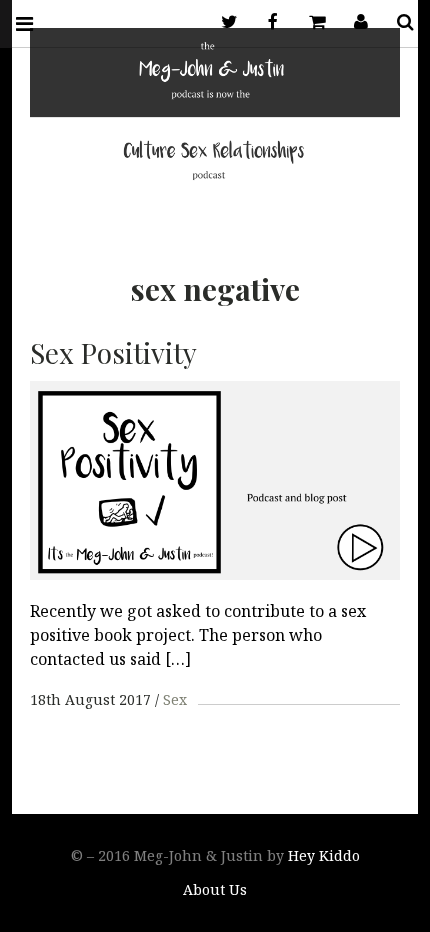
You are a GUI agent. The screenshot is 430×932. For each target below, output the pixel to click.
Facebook (266, 22)
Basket (310, 22)
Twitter (222, 22)
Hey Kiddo (324, 855)
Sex (175, 699)
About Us (215, 889)
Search (398, 22)
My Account (354, 22)
